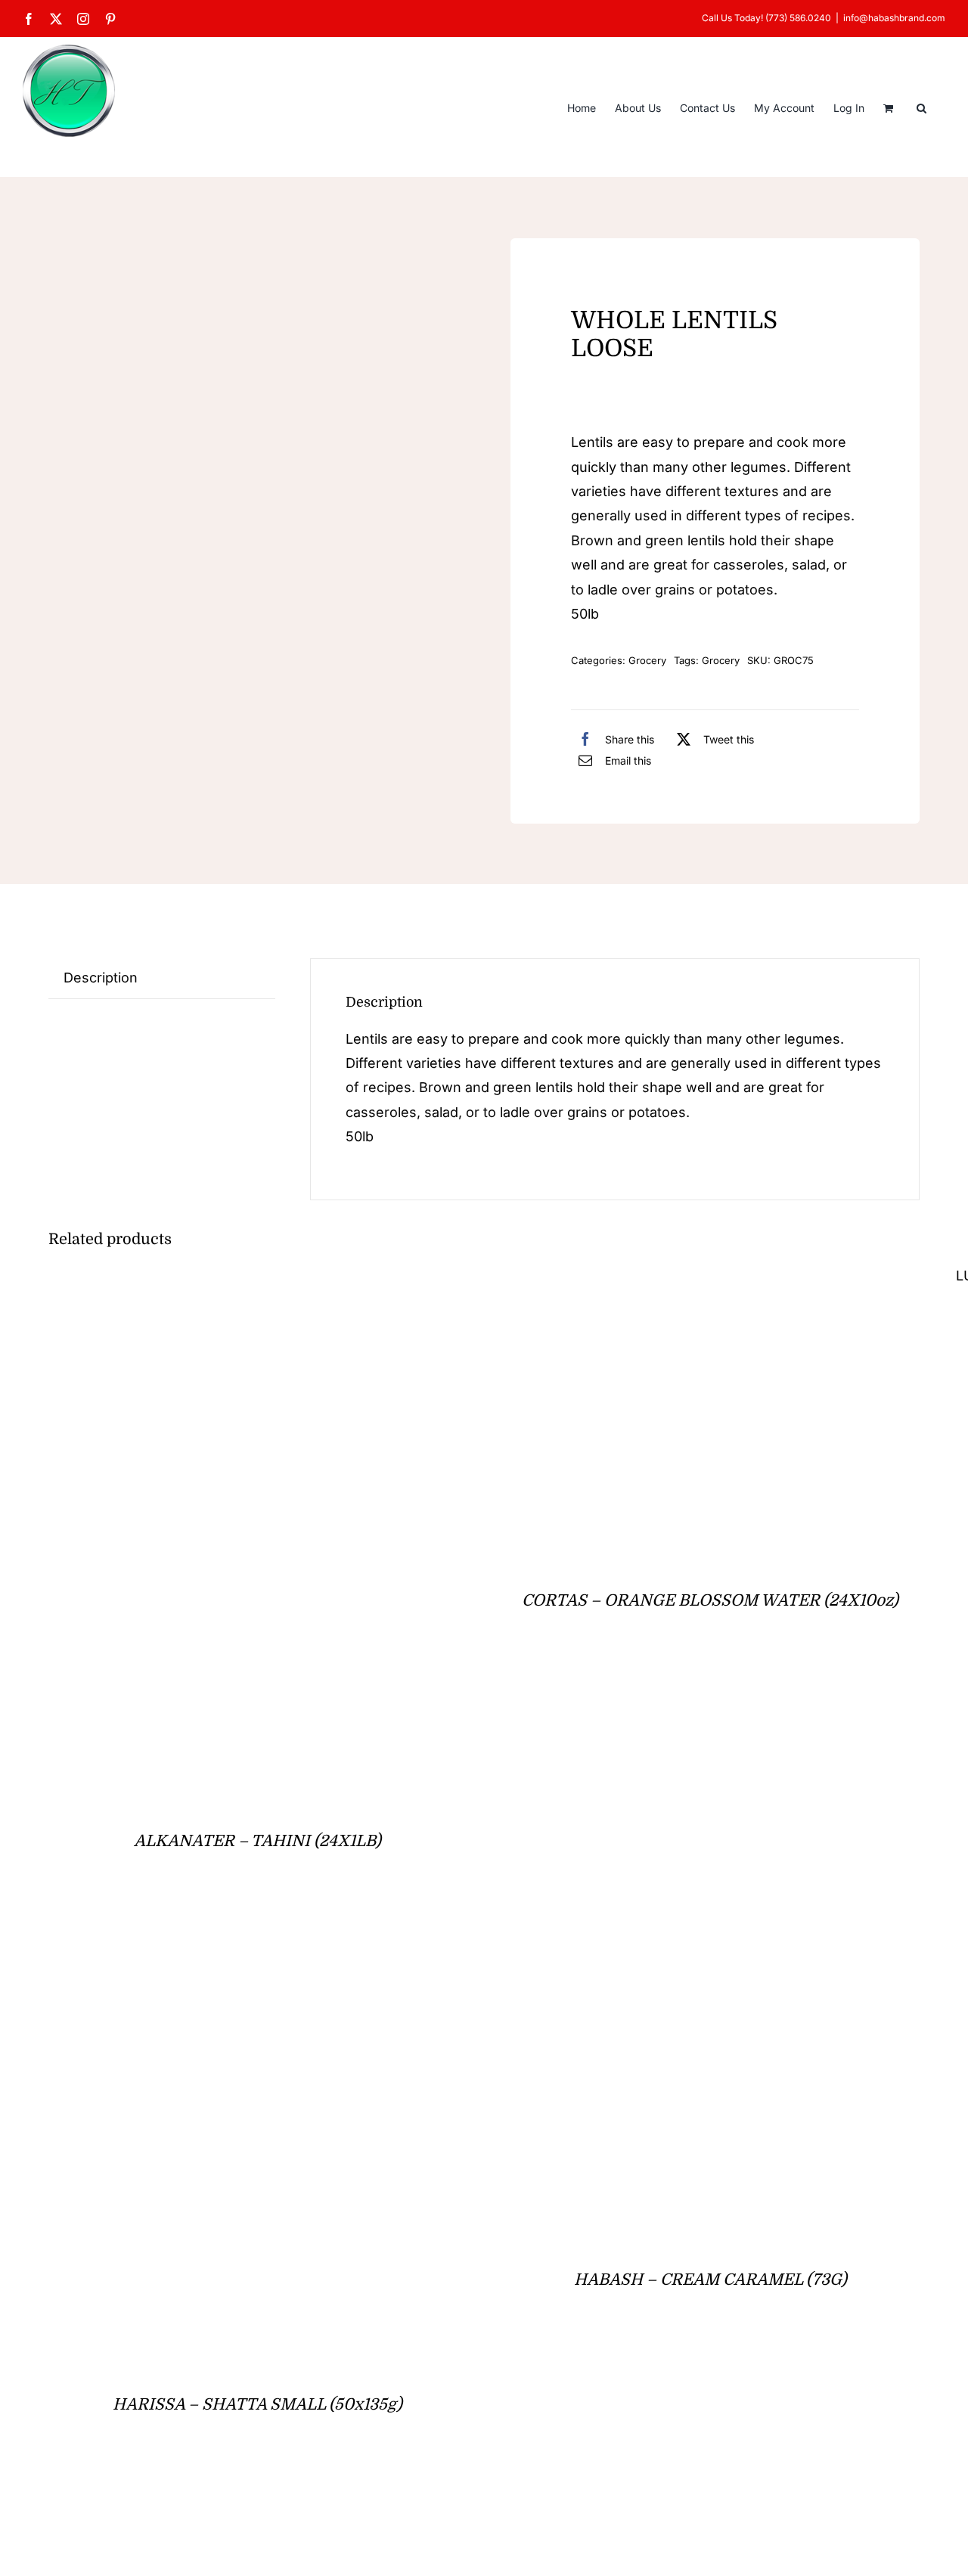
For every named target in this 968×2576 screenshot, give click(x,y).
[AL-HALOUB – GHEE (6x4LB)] (193, 2508)
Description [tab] (101, 978)
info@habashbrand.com (894, 18)
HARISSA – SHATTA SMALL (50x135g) (258, 2404)
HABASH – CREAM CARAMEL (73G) (710, 2280)
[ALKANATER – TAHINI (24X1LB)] (188, 1291)
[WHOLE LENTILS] (237, 427)
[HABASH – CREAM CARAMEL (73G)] (690, 1945)
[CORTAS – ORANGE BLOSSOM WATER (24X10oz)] (646, 1291)
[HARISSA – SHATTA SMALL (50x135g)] (178, 1945)
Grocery (647, 660)
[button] (921, 107)
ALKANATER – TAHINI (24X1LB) (258, 1841)
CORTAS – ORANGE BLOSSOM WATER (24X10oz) (710, 1600)
